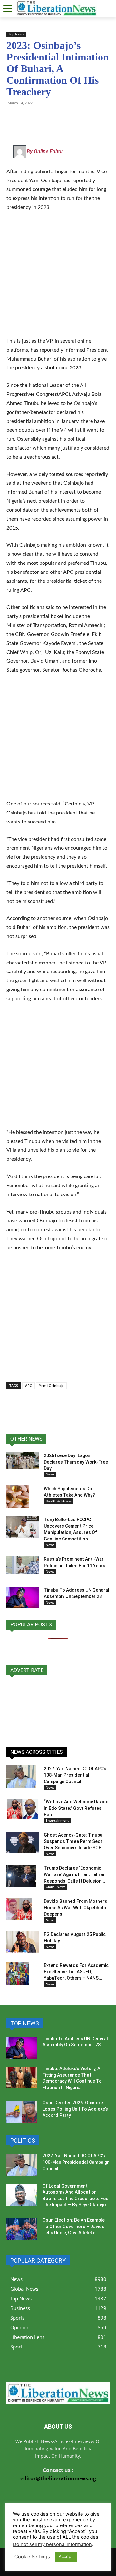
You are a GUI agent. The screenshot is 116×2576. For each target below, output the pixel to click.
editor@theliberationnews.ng (58, 2478)
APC (29, 1386)
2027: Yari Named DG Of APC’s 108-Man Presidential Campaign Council (75, 1775)
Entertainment (57, 1820)
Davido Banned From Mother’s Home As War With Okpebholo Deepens (76, 1908)
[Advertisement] (58, 278)
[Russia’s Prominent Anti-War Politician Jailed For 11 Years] (23, 1565)
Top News (16, 34)
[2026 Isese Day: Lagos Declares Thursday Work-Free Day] (23, 1461)
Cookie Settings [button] (32, 2557)
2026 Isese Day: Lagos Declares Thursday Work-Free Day (76, 1462)
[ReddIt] (72, 117)
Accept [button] (66, 2556)
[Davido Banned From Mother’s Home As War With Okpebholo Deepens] (19, 1909)
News (50, 1474)
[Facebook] (57, 117)
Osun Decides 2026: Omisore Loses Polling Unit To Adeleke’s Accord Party (75, 2109)
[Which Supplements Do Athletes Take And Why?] (18, 1497)
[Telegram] (28, 117)
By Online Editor (45, 151)
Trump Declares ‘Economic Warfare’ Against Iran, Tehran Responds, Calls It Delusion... (75, 1874)
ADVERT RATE (27, 1670)
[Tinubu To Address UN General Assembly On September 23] (23, 1598)
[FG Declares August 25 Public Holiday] (23, 1942)
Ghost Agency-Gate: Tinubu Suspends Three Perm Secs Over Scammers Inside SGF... (74, 1841)
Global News (56, 1887)
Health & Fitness (59, 1501)
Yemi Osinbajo (51, 1386)
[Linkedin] (87, 117)
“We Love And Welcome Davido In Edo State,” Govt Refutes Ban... (76, 1808)
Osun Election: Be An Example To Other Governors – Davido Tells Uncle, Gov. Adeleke (74, 2226)
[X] (43, 117)
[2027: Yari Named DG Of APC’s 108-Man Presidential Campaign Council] (21, 1777)
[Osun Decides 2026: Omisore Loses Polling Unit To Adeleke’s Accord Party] (22, 2112)
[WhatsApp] (13, 117)
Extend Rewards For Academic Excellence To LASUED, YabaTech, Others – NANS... (76, 1972)
